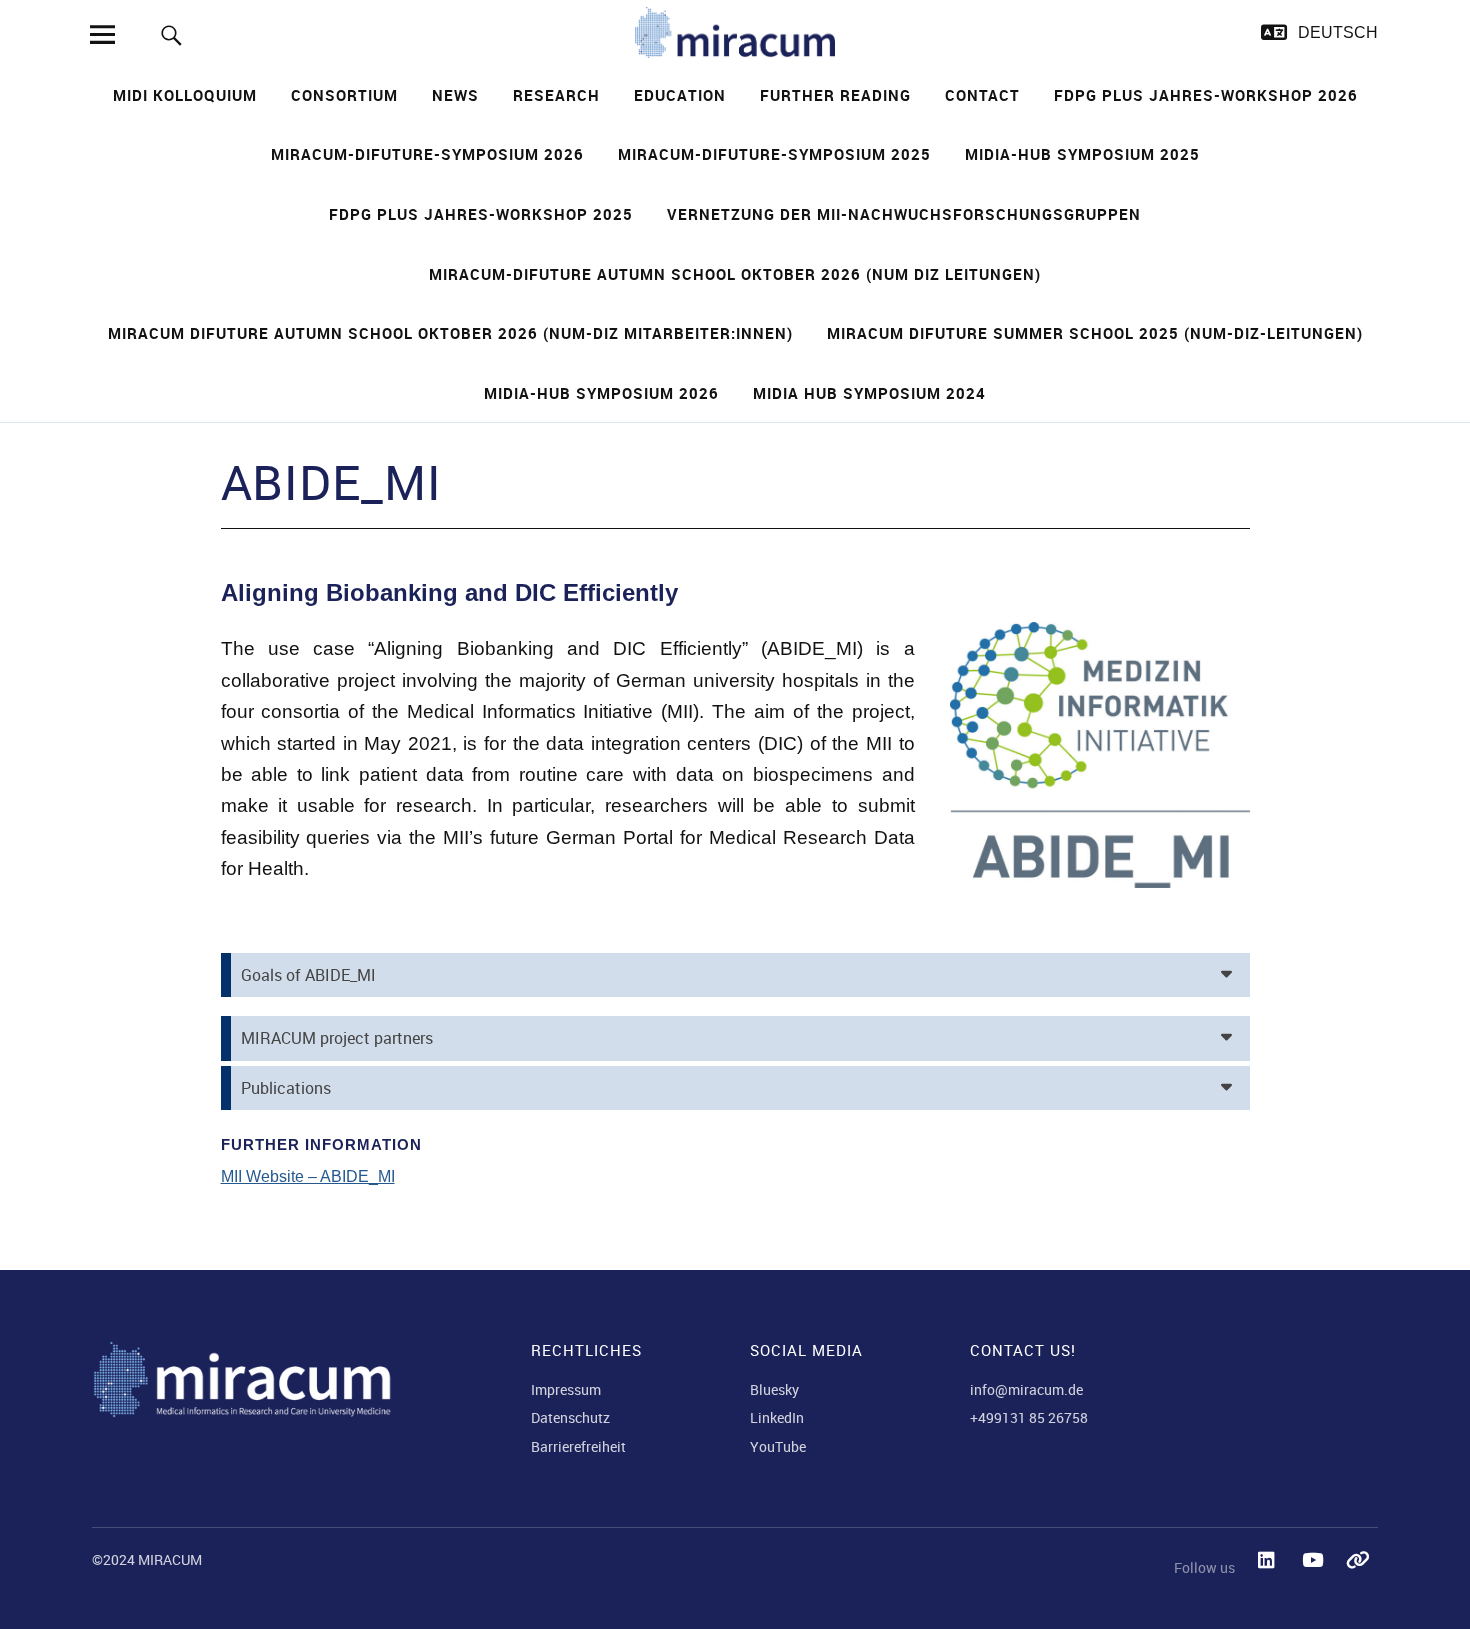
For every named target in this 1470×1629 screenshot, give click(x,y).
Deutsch (1338, 32)
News (455, 95)
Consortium (344, 95)
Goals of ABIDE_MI (308, 975)
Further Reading (835, 95)
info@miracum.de (1026, 1389)
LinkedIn (777, 1417)
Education (680, 95)
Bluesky (774, 1389)
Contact (982, 95)
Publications (286, 1088)
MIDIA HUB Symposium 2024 (869, 393)
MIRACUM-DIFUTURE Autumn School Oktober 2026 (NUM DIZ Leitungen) (735, 274)
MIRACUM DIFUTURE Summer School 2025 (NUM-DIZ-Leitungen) (1095, 333)
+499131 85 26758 (1029, 1417)
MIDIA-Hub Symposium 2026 (601, 393)
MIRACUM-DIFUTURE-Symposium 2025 (774, 154)
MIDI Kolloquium (185, 95)
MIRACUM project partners (337, 1038)
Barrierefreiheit (578, 1446)
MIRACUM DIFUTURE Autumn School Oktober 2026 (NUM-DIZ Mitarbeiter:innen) (450, 333)
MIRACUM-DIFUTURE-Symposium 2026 (427, 154)
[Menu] (102, 34)
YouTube (778, 1446)
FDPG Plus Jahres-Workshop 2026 (1206, 95)
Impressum (566, 1389)
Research (556, 95)
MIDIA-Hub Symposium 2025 (1082, 154)
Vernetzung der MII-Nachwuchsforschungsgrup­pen (904, 214)
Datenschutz (570, 1417)
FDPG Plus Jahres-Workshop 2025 (481, 214)
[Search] (171, 34)
